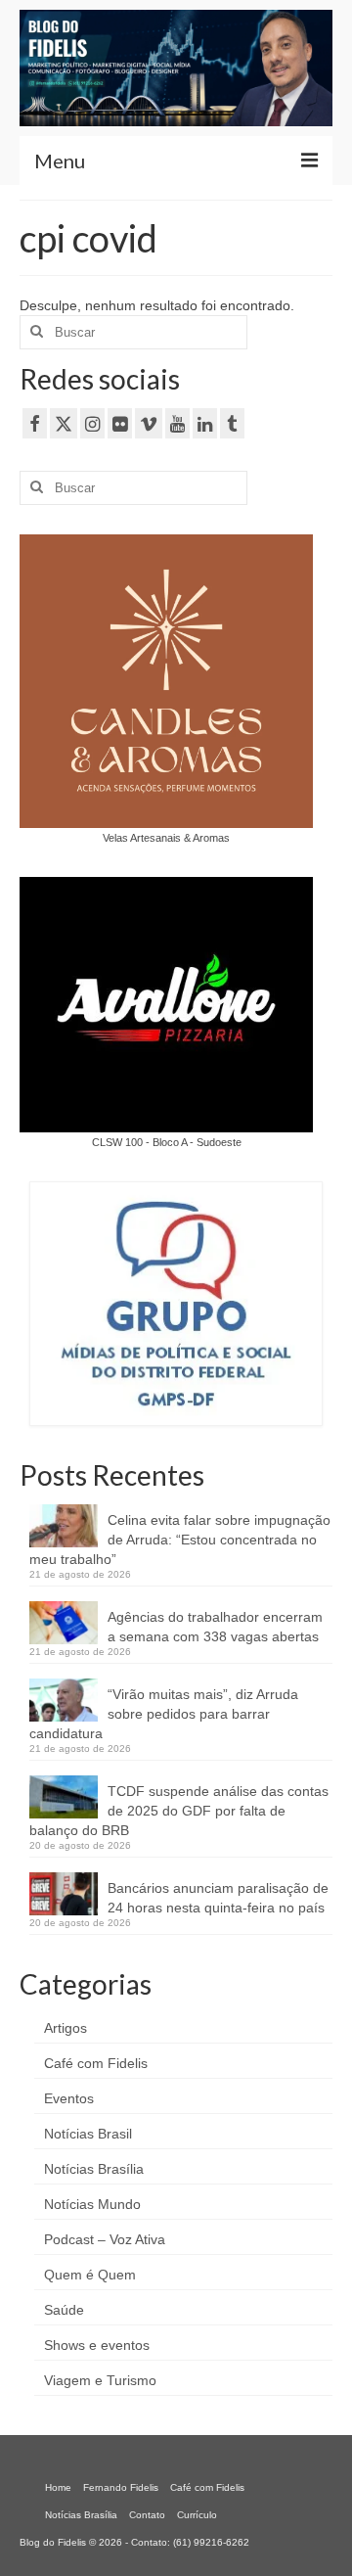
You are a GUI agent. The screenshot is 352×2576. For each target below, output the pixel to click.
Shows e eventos (97, 2345)
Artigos (66, 2028)
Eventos (69, 2098)
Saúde (64, 2310)
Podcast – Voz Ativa (105, 2239)
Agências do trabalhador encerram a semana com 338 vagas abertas (215, 1627)
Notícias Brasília (94, 2169)
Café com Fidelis (96, 2063)
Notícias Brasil (88, 2134)
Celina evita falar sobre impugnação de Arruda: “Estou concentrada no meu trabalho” (180, 1540)
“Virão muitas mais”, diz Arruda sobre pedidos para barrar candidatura (164, 1714)
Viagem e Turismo (100, 2380)
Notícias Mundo (92, 2204)
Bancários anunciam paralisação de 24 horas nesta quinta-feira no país (218, 1898)
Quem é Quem (90, 2275)
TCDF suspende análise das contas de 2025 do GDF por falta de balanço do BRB (179, 1811)
